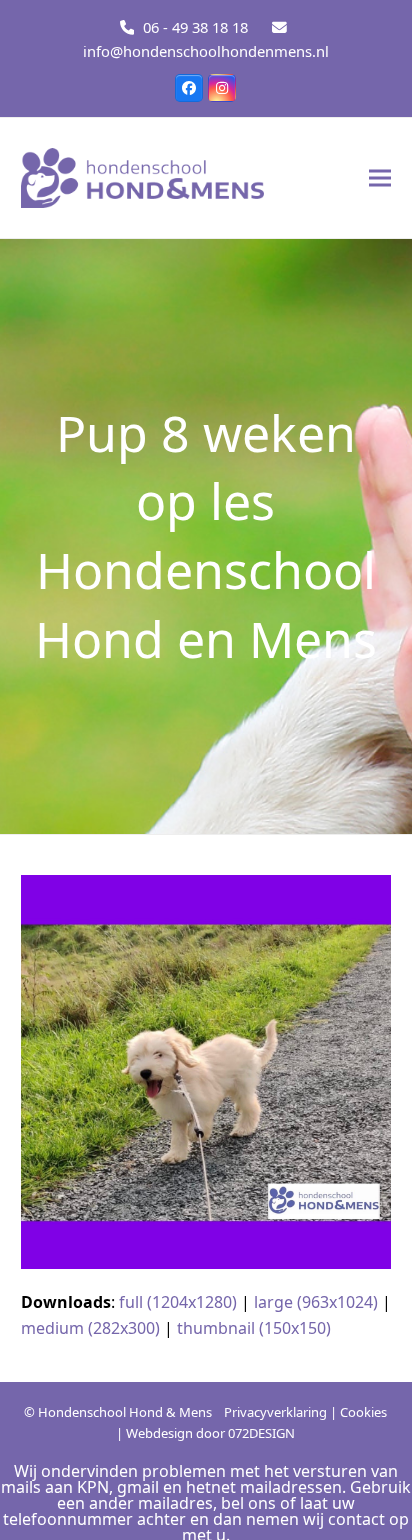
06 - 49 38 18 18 (195, 27)
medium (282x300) (90, 1328)
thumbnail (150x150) (254, 1328)
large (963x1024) (316, 1302)
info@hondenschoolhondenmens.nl (206, 51)
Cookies (363, 1412)
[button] (380, 177)
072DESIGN (261, 1433)
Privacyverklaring (275, 1412)
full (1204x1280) (178, 1302)
